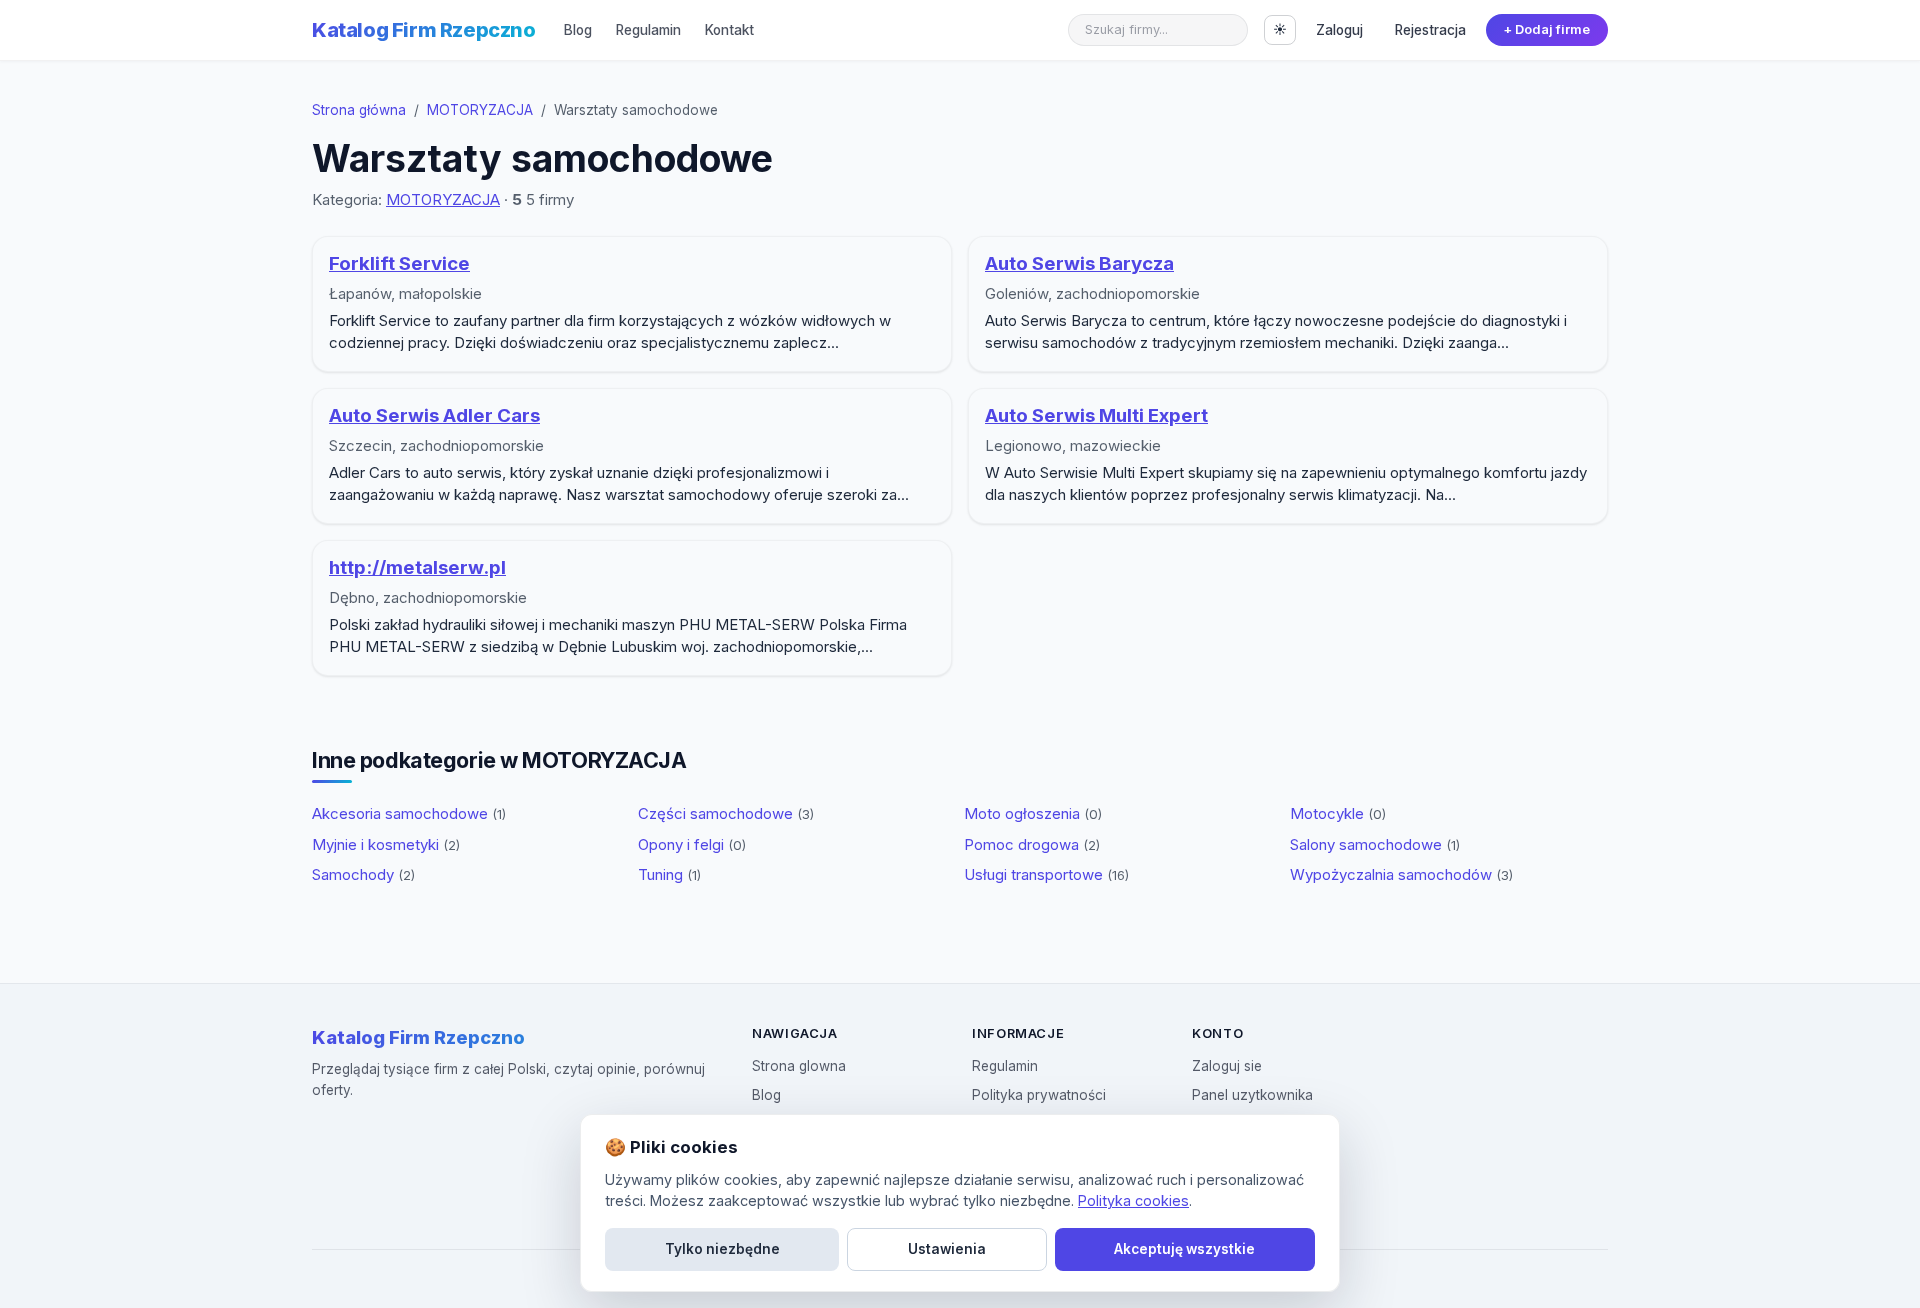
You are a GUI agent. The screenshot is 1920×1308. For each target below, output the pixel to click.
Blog (578, 30)
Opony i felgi (692, 844)
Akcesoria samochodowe (409, 813)
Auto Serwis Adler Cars (434, 415)
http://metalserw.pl (417, 567)
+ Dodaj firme (1546, 29)
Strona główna (359, 110)
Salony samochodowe (1375, 844)
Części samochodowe (726, 813)
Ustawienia (947, 1249)
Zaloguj (1339, 30)
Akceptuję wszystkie (1184, 1249)
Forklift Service (399, 263)
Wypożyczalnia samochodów (1401, 874)
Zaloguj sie (1227, 1066)
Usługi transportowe (1046, 874)
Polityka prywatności (1039, 1095)
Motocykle (1338, 813)
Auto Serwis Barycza (1079, 263)
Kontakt (729, 30)
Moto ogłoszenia (1033, 813)
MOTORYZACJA (480, 110)
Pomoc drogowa (1032, 844)
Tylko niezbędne (722, 1249)
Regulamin (648, 30)
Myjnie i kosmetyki (386, 844)
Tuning (669, 874)
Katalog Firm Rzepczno (424, 30)
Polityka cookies (1133, 1200)
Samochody (363, 874)
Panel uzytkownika (1252, 1095)
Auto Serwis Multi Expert (1096, 415)
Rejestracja (1430, 30)
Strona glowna (799, 1066)
